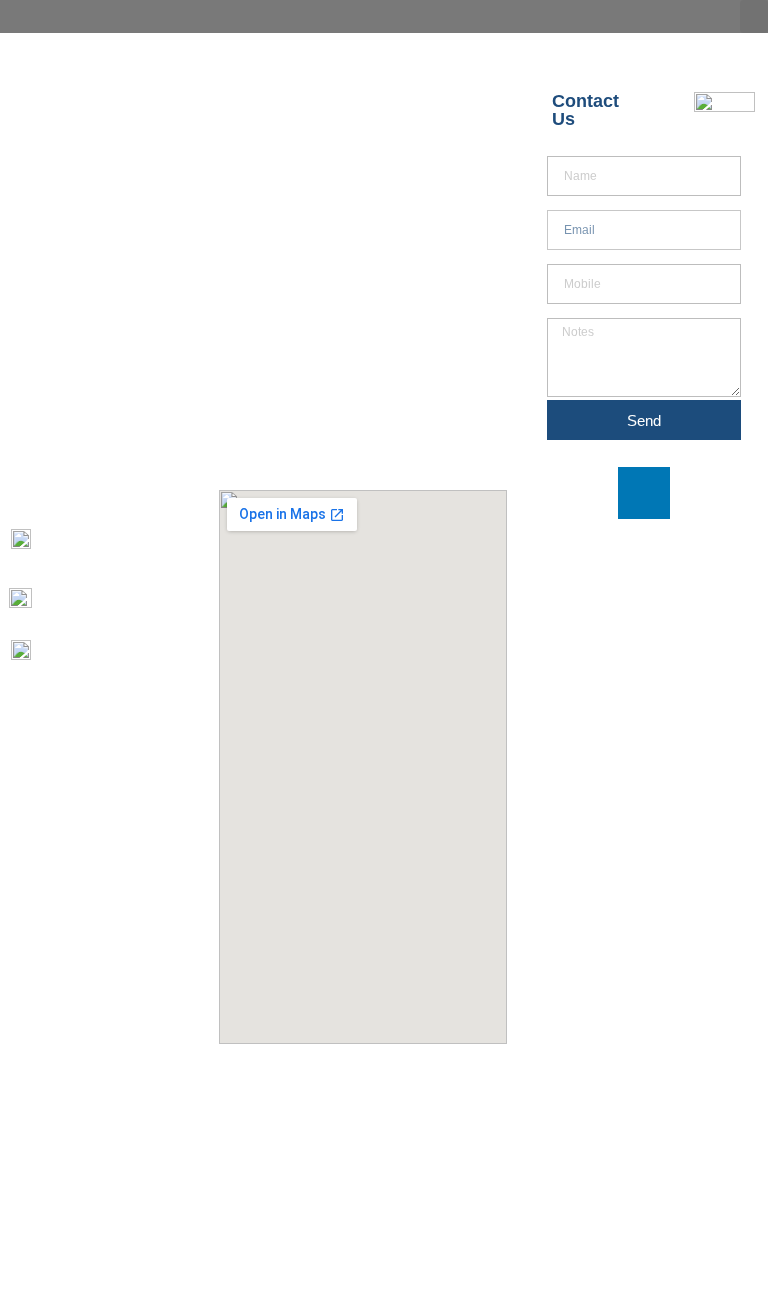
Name (561, 150)
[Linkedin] (644, 493)
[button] (754, 16)
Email (560, 204)
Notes (561, 312)
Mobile (562, 258)
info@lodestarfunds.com (121, 604)
